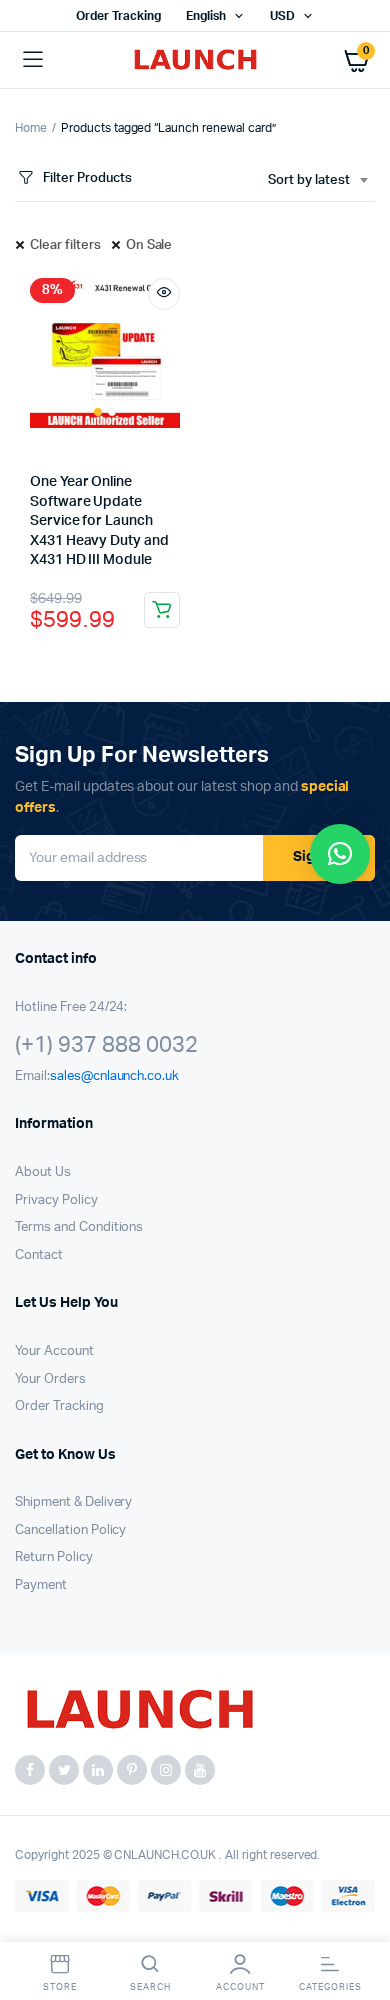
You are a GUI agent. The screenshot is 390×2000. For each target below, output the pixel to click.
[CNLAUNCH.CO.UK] (195, 60)
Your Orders (50, 1379)
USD (282, 16)
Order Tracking (118, 16)
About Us (43, 1172)
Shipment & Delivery (73, 1502)
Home (31, 128)
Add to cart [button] (162, 610)
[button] (340, 854)
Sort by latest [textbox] (309, 180)
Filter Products (87, 178)
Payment (41, 1585)
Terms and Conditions (79, 1227)
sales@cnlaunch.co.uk (114, 1076)
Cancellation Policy (70, 1530)
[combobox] (317, 181)
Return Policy (54, 1557)
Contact (39, 1255)
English (206, 16)
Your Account (54, 1351)
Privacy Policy (56, 1200)
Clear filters (65, 245)
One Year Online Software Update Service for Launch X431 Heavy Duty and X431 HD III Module (99, 521)
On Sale (149, 245)
